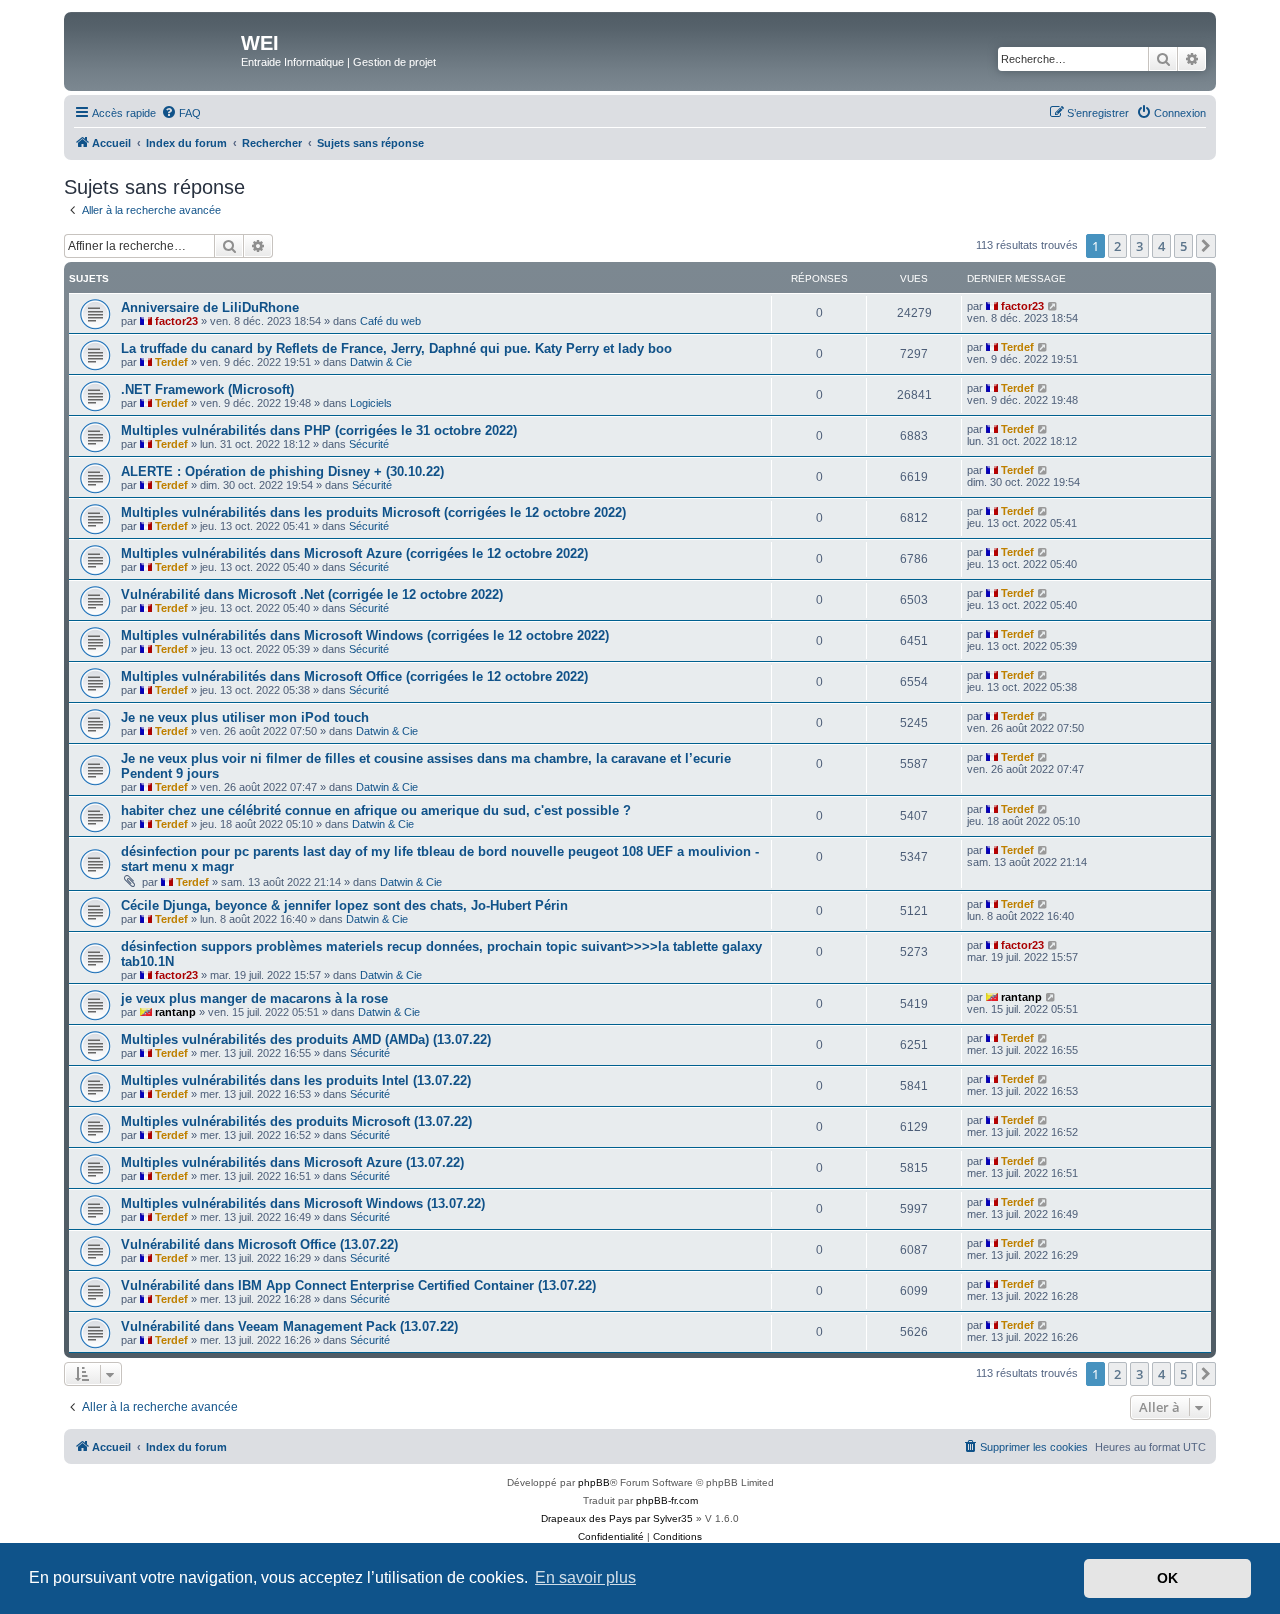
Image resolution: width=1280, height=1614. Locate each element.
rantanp (175, 1012)
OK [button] (1167, 1578)
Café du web (390, 321)
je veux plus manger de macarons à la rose (254, 998)
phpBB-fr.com (667, 1500)
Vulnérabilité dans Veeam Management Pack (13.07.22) (289, 1326)
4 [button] (1161, 246)
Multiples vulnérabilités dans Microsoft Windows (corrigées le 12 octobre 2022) (365, 635)
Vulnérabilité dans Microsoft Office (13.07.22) (259, 1244)
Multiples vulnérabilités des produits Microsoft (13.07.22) (296, 1121)
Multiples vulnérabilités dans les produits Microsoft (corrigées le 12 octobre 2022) (373, 512)
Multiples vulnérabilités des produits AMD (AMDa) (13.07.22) (306, 1039)
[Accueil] (155, 49)
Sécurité (369, 444)
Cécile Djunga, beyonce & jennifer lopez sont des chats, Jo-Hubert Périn (344, 905)
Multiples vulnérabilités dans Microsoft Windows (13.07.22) (303, 1203)
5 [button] (1183, 246)
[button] (1206, 246)
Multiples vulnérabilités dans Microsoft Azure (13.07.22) (292, 1162)
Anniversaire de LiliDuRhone (210, 307)
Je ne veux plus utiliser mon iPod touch (245, 717)
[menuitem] (181, 113)
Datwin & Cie (381, 362)
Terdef (171, 362)
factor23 (176, 321)
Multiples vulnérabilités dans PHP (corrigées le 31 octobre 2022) (319, 430)
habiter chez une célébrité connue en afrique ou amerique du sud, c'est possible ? (376, 810)
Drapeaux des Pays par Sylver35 (617, 1518)
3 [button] (1139, 246)
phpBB (594, 1482)
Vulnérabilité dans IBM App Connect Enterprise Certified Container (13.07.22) (358, 1285)
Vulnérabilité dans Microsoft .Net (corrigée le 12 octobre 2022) (312, 594)
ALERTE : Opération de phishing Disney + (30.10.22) (282, 471)
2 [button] (1117, 246)
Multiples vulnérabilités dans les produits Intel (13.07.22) (296, 1080)
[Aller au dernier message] (1053, 306)
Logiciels (371, 403)
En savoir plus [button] (585, 1577)
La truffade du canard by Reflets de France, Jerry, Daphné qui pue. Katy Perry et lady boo (396, 348)
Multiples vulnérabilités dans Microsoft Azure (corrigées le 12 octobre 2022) (354, 553)
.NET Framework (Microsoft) (207, 389)
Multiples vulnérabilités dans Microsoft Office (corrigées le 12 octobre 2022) (354, 676)
